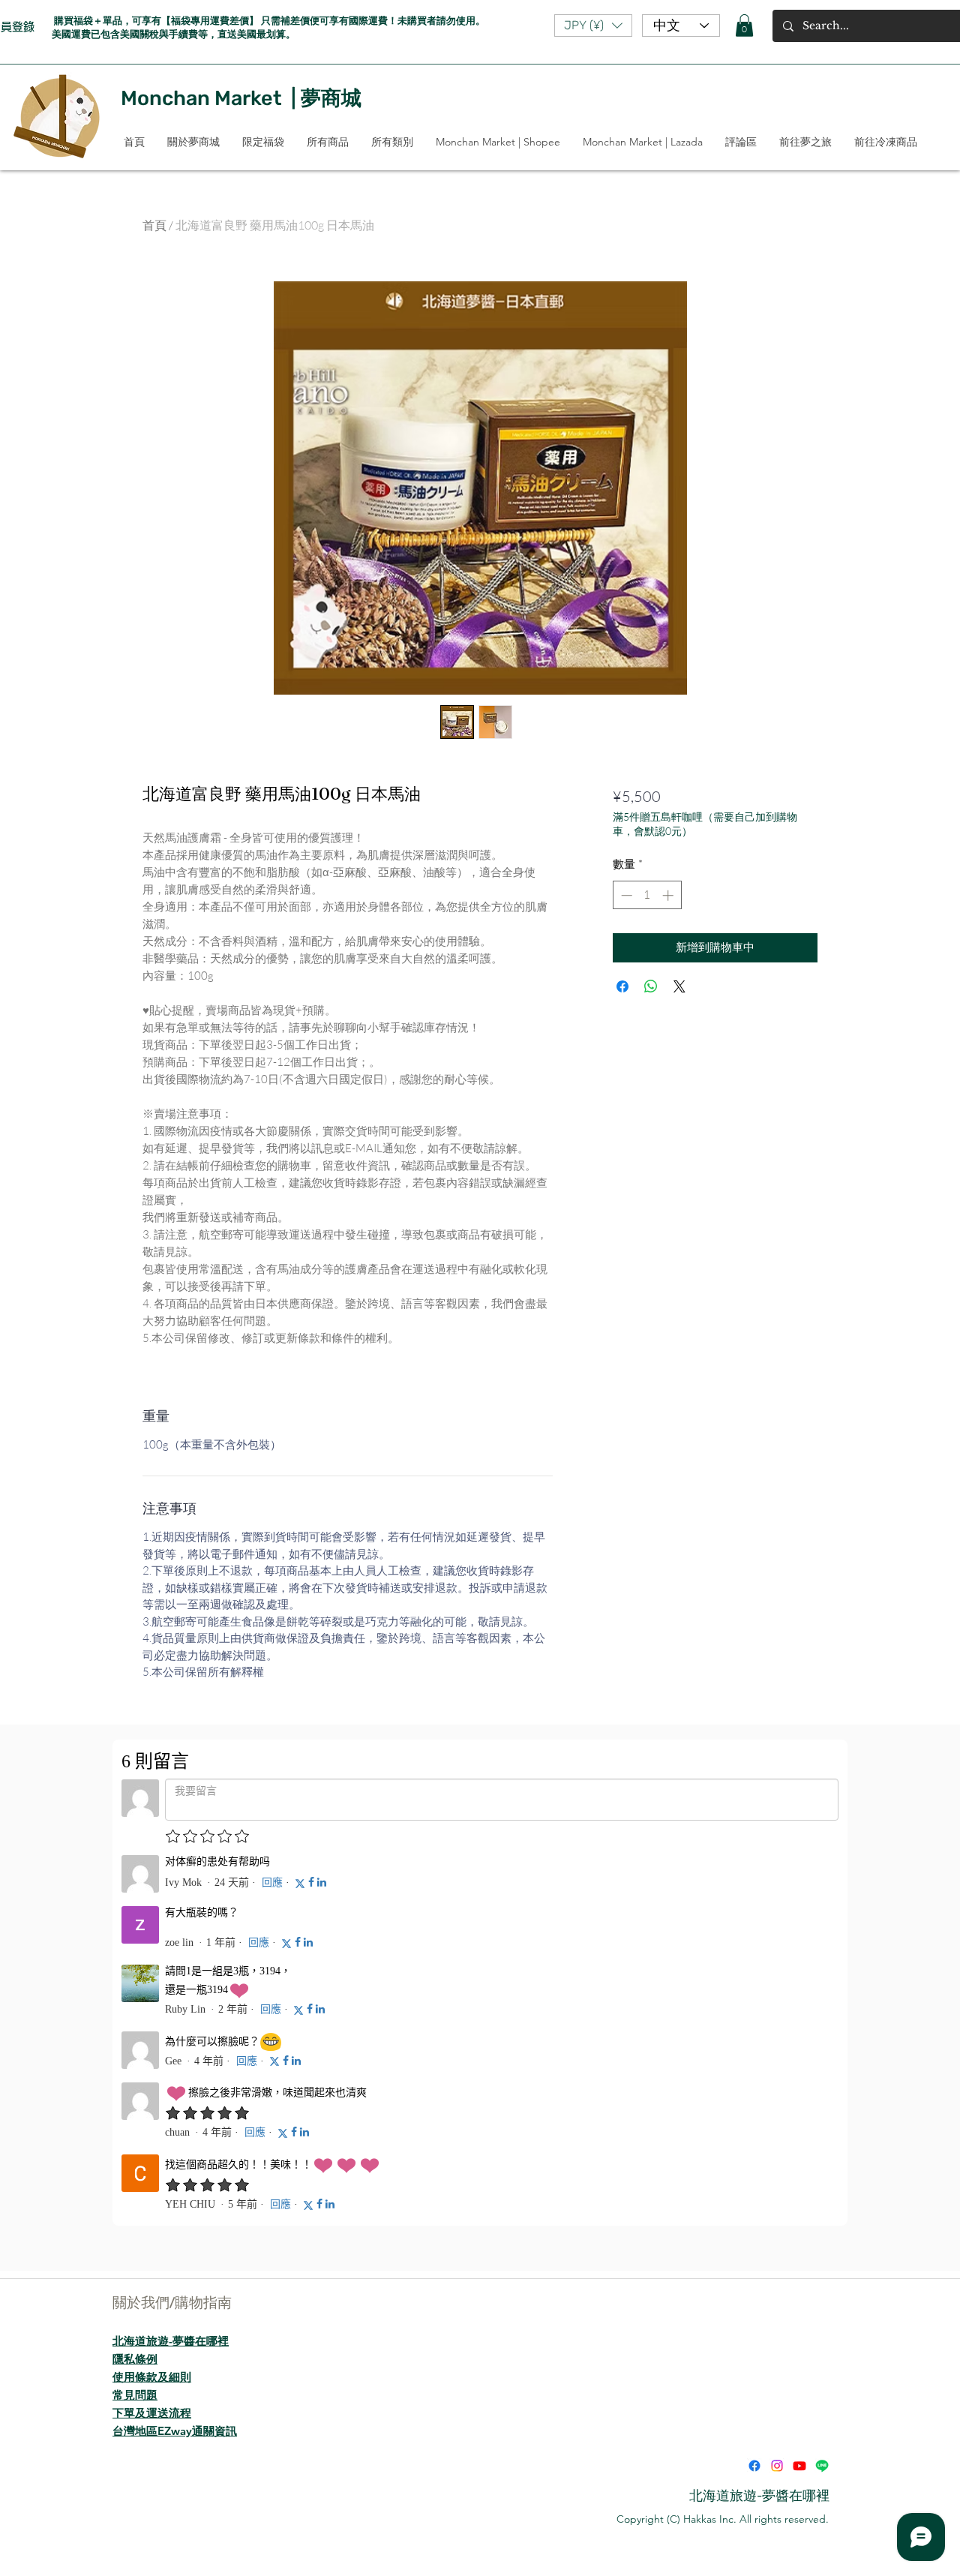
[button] (593, 26)
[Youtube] (799, 2466)
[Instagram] (777, 2466)
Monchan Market (201, 98)
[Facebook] (754, 2466)
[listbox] (593, 26)
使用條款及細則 (152, 2377)
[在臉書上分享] (622, 986)
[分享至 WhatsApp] (651, 986)
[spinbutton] (647, 895)
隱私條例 (135, 2359)
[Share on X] (679, 986)
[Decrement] (625, 895)
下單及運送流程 (152, 2413)
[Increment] (669, 895)
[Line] (822, 2466)
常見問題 (135, 2395)
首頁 (154, 225)
